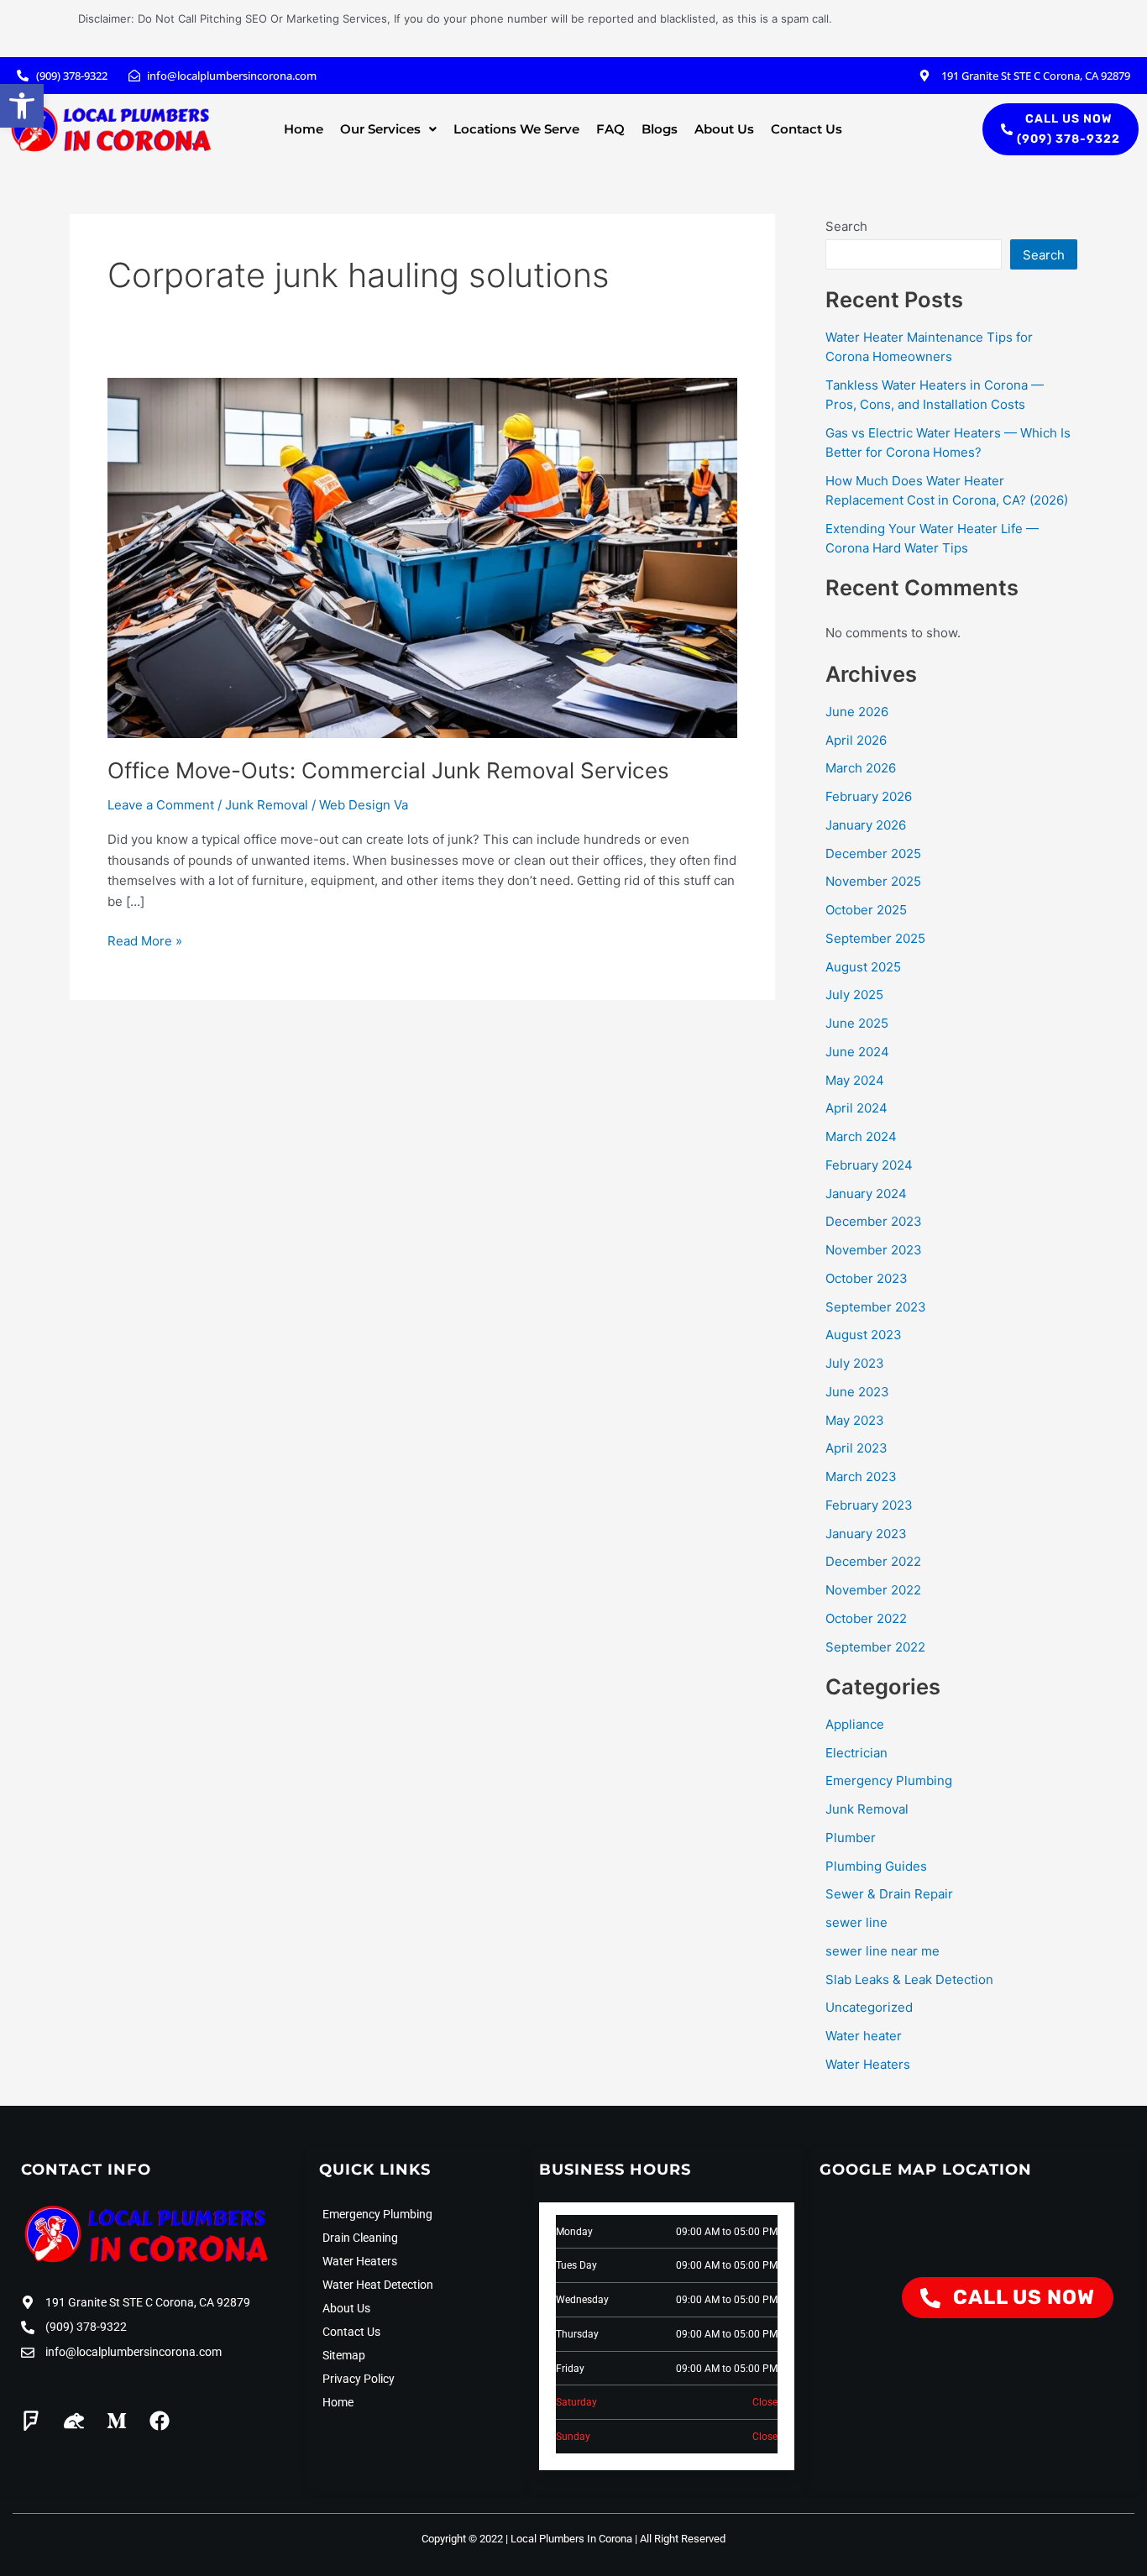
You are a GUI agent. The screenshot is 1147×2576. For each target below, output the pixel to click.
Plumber (851, 1838)
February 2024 (869, 1165)
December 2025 (873, 853)
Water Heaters (868, 2064)
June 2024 (857, 1052)
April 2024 (856, 1108)
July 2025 (854, 995)
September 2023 (876, 1307)
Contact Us (807, 129)
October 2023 (867, 1278)
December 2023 (874, 1221)
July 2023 (855, 1363)
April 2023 (856, 1448)
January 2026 (866, 825)
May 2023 (855, 1420)
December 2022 (873, 1561)
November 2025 (873, 881)
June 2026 (857, 712)
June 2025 (857, 1023)
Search (846, 226)
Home (304, 129)
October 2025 (866, 910)
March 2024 (861, 1136)
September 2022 (875, 1647)
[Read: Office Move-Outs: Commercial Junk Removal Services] (422, 557)
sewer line (856, 1922)
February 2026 (869, 796)
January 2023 (866, 1534)
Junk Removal (267, 805)
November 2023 (874, 1250)
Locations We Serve (516, 129)
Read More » (145, 940)
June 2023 (857, 1392)
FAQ (610, 129)
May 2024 (855, 1080)
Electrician (856, 1753)
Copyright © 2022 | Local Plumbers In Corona (527, 2539)
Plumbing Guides (876, 1866)
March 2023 (861, 1476)
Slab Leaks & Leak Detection (909, 1979)
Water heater (864, 2036)
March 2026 (861, 768)
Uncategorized (869, 2007)
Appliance (855, 1724)
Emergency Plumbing (889, 1780)
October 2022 (866, 1618)
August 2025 (863, 967)
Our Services (380, 129)
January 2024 (866, 1194)
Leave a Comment (161, 805)
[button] (22, 106)
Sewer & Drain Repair (889, 1894)
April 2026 (856, 740)
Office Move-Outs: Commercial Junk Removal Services (388, 770)
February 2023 (869, 1505)
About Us (724, 129)
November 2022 (873, 1590)
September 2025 (875, 938)
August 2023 (864, 1335)
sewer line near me (883, 1951)
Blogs (660, 129)
